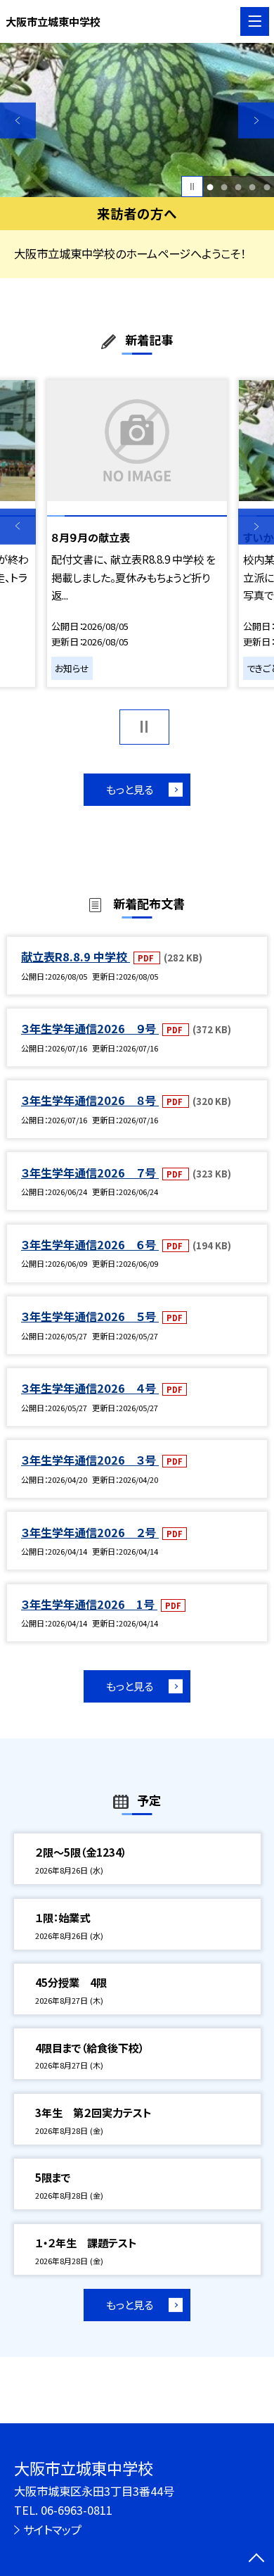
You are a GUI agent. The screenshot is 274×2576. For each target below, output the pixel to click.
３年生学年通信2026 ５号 (90, 1316)
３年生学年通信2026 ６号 (90, 1244)
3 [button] (239, 187)
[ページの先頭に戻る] (256, 2559)
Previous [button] (18, 121)
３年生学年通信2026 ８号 (90, 1100)
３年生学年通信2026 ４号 (90, 1388)
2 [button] (224, 187)
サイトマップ (52, 2530)
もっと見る (130, 789)
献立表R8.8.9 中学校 (76, 956)
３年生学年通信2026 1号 (89, 1604)
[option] (137, 120)
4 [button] (253, 187)
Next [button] (256, 121)
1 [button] (210, 187)
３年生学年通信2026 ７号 (90, 1173)
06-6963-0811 (77, 2510)
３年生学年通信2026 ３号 (90, 1460)
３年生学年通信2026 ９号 (90, 1028)
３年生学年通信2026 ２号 (90, 1532)
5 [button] (267, 187)
